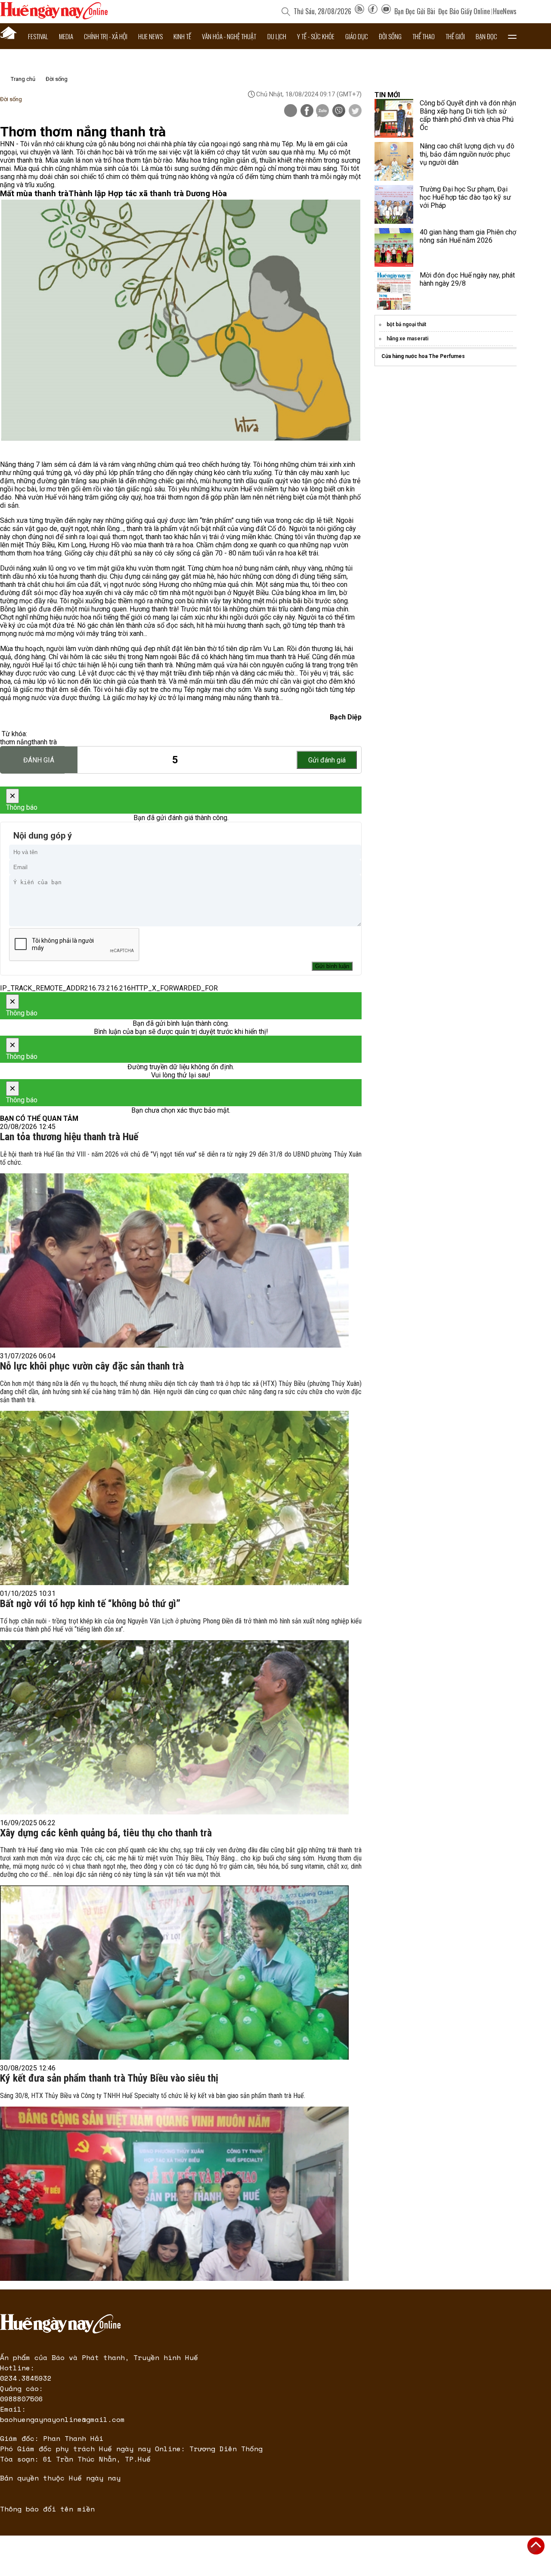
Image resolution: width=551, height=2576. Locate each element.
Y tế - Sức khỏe (316, 36)
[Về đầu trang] (536, 2546)
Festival (38, 36)
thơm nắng (16, 742)
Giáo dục (357, 36)
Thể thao (424, 36)
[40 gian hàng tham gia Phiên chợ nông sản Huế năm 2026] (394, 247)
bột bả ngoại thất (406, 324)
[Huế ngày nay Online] (54, 17)
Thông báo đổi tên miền (47, 2509)
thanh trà (44, 742)
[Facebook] (373, 11)
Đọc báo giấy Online (464, 11)
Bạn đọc (486, 36)
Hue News (150, 36)
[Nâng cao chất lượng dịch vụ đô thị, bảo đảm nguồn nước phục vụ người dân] (394, 161)
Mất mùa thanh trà (34, 194)
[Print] (291, 111)
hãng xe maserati (407, 339)
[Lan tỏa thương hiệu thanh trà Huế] (174, 1260)
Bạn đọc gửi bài (415, 11)
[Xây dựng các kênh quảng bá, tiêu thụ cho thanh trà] (174, 1973)
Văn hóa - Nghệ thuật (229, 36)
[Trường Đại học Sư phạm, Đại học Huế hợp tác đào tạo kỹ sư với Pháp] (394, 204)
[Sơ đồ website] (359, 11)
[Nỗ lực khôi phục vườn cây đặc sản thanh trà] (174, 1498)
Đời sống (390, 36)
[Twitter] (355, 111)
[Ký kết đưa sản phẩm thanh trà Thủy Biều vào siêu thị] (174, 2194)
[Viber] (339, 111)
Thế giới (455, 36)
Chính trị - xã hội (106, 36)
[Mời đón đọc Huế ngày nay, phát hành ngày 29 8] (394, 290)
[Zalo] (322, 111)
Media (66, 36)
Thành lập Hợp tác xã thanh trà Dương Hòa (148, 194)
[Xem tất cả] (512, 36)
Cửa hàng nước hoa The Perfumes (423, 356)
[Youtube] (386, 11)
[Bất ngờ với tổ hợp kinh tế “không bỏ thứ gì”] (174, 1727)
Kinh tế (182, 36)
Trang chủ (23, 79)
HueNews (505, 11)
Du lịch (277, 36)
